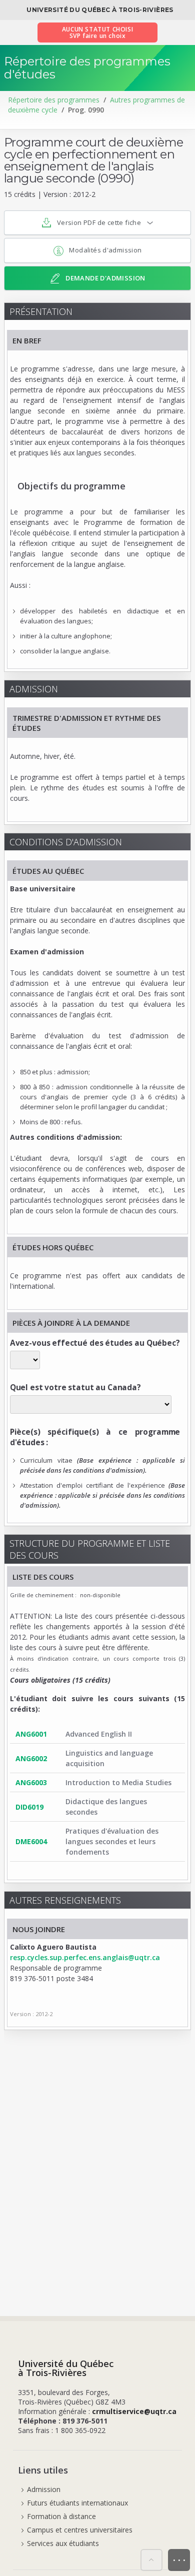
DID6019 (29, 1807)
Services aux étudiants (63, 2543)
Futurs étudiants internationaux (77, 2503)
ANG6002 (31, 1758)
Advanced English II (99, 1734)
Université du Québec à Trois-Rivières (100, 10)
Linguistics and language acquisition (109, 1758)
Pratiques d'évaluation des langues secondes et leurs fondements (112, 1841)
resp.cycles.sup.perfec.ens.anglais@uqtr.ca (85, 1957)
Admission (44, 2489)
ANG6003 (31, 1782)
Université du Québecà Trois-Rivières (66, 2368)
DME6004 (31, 1841)
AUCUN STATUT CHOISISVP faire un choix (97, 32)
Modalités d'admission (105, 250)
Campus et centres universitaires (80, 2530)
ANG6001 (31, 1734)
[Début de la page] (151, 2560)
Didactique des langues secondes (106, 1807)
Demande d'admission (105, 278)
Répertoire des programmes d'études (87, 68)
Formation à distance (61, 2516)
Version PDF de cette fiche (99, 222)
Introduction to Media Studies (118, 1782)
